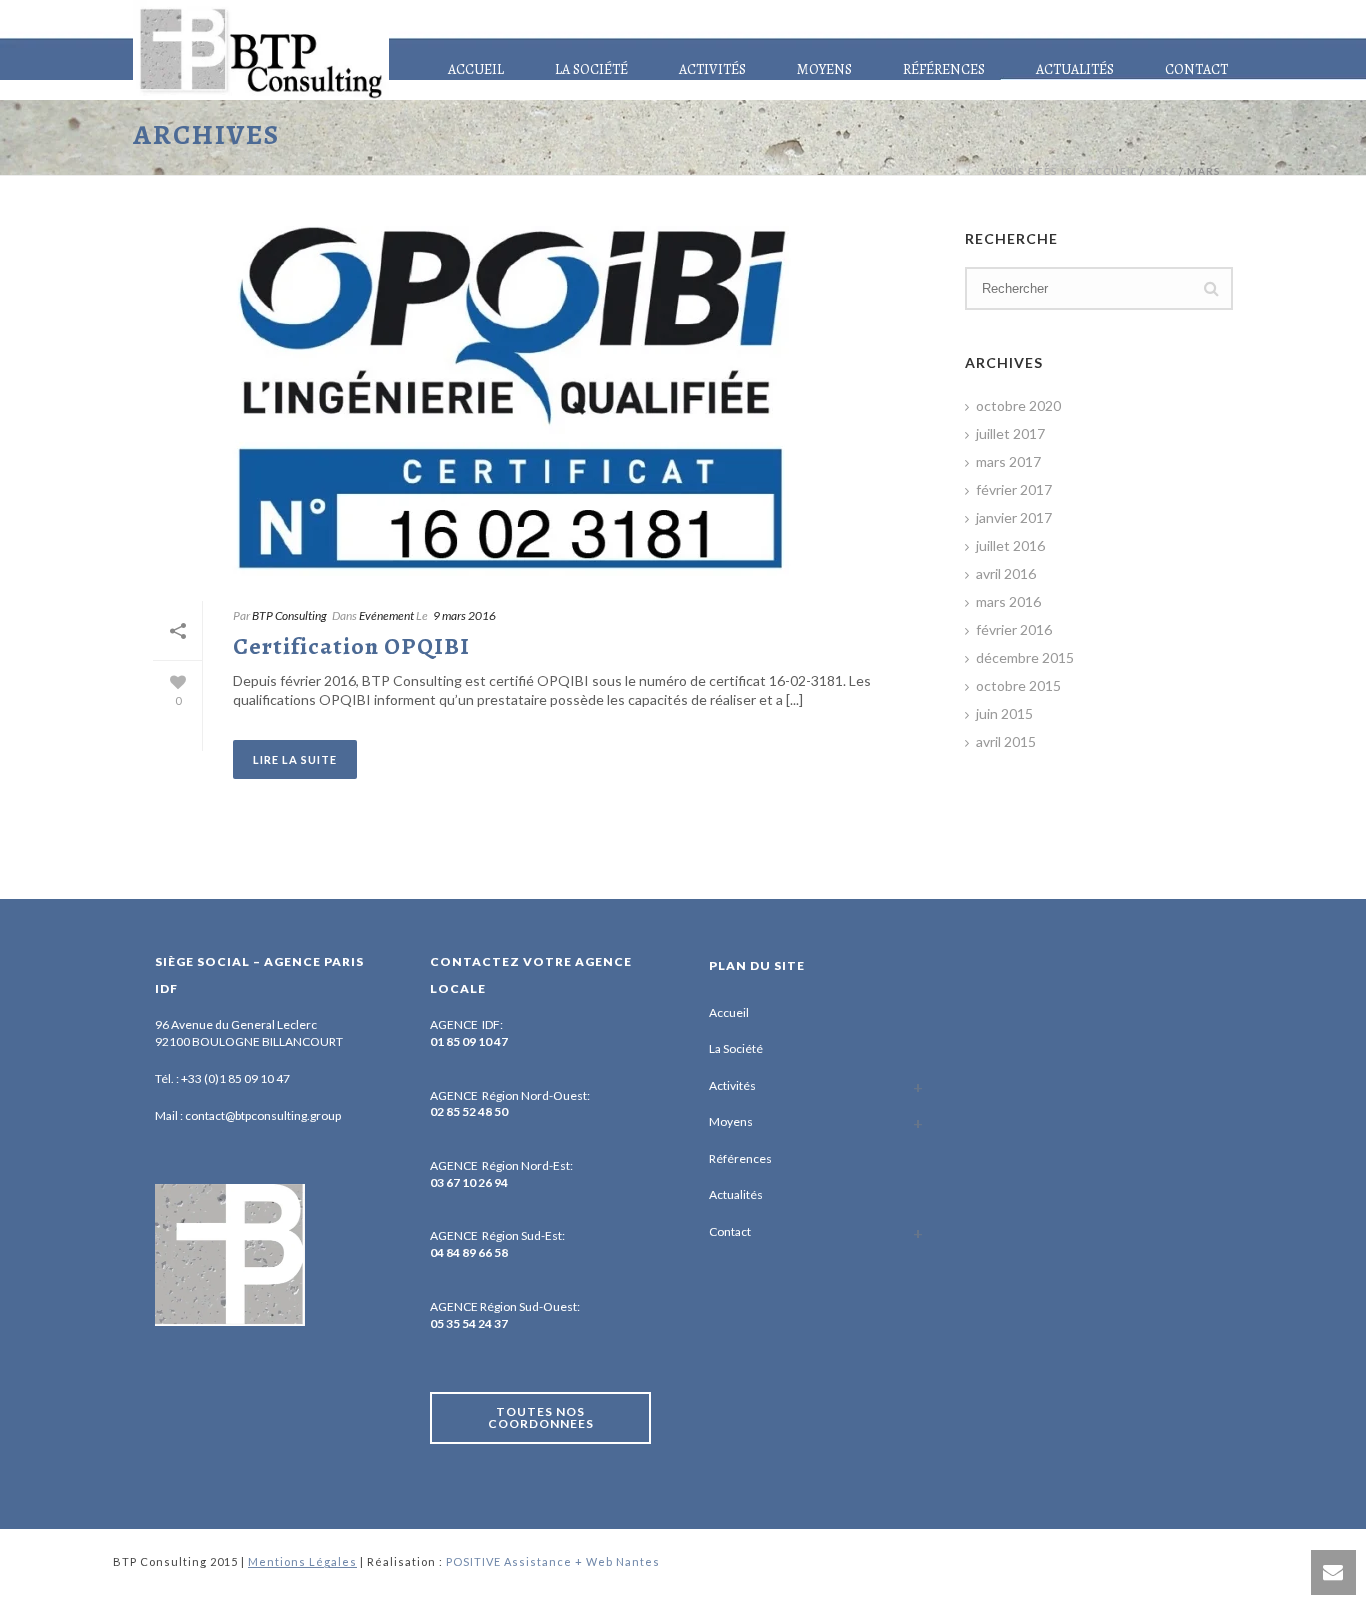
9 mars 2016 (464, 615)
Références (944, 69)
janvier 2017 (1014, 517)
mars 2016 (1008, 601)
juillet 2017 (1010, 433)
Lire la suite (295, 759)
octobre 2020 (1018, 405)
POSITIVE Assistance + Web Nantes (553, 1561)
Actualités (1075, 69)
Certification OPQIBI (351, 646)
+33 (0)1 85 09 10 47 (235, 1078)
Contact (1196, 69)
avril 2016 (1006, 573)
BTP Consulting (289, 615)
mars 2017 (1008, 461)
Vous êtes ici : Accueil (1064, 171)
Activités (712, 69)
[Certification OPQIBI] (529, 401)
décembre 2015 (1025, 657)
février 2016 (1014, 629)
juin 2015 (1004, 713)
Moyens (824, 69)
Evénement (386, 615)
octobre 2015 (1018, 685)
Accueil (476, 69)
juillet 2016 (1010, 545)
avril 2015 (1006, 741)
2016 (1162, 171)
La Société (591, 69)
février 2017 (1014, 489)
